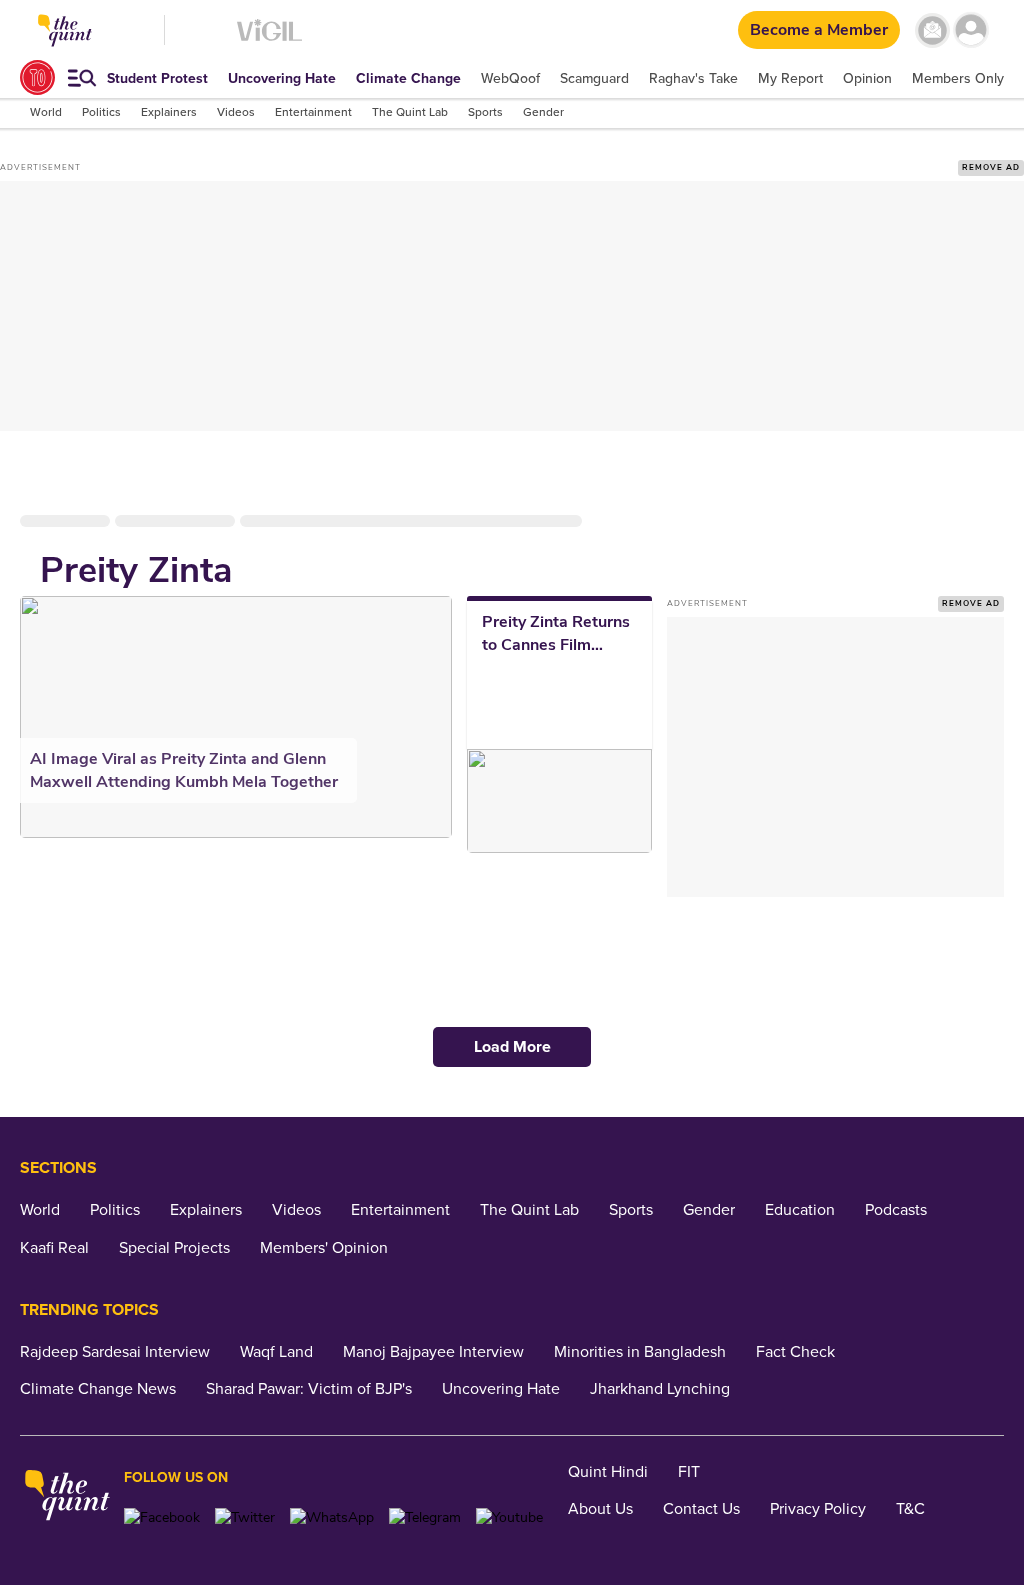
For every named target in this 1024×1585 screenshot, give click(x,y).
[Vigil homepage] (269, 40)
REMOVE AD (991, 167)
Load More (512, 1047)
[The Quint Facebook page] (162, 1517)
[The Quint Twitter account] (245, 1517)
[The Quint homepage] (67, 1497)
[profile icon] (971, 30)
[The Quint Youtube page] (509, 1517)
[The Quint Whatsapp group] (332, 1517)
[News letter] (932, 30)
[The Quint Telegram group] (425, 1517)
